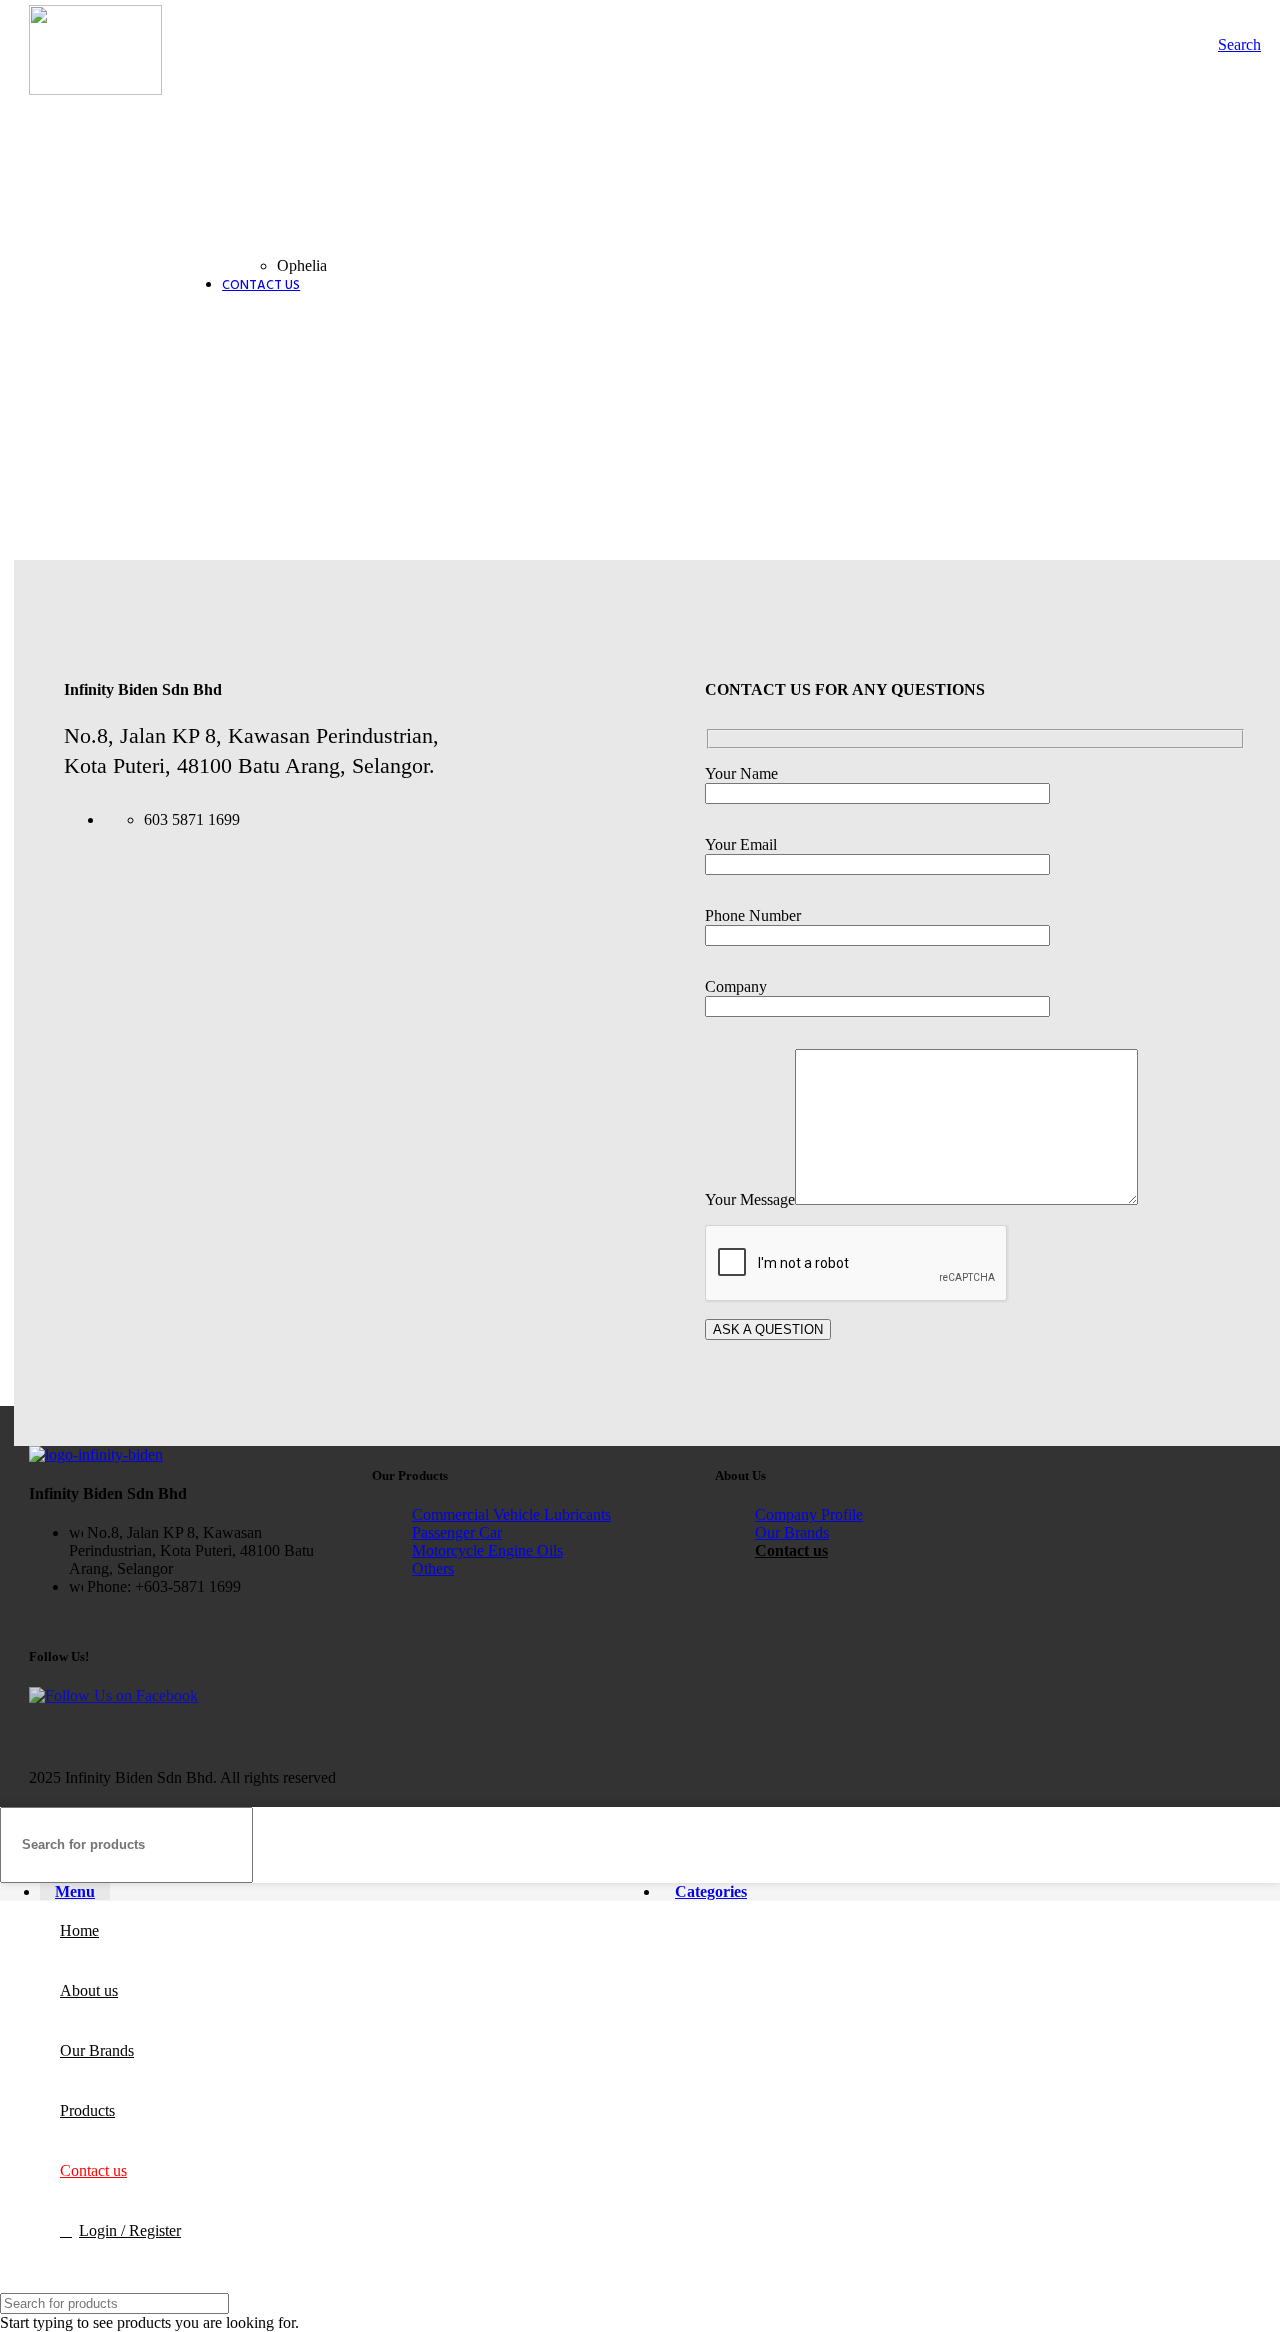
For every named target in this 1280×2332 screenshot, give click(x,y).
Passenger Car (457, 1532)
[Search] (1257, 1845)
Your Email (741, 844)
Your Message (750, 1199)
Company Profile (809, 1514)
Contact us (791, 1550)
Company (736, 986)
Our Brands (792, 1532)
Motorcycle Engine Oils (487, 1550)
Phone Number (753, 915)
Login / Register (130, 2230)
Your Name (741, 773)
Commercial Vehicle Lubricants (511, 1514)
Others (433, 1568)
